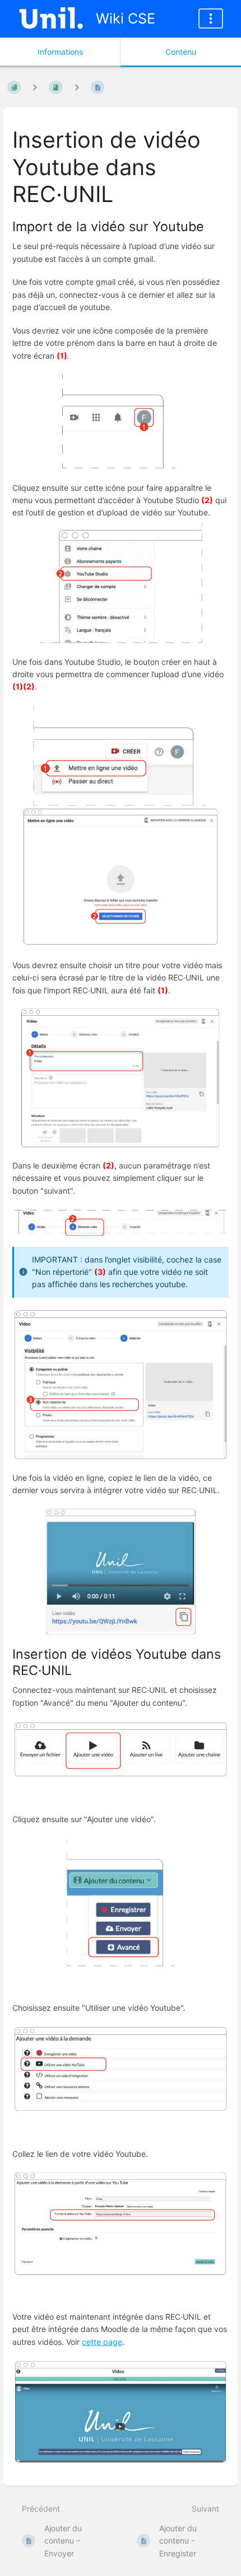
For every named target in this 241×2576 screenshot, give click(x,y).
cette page (102, 2342)
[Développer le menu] (211, 18)
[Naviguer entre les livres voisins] (35, 87)
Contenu (181, 52)
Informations (60, 52)
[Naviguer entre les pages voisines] (77, 87)
